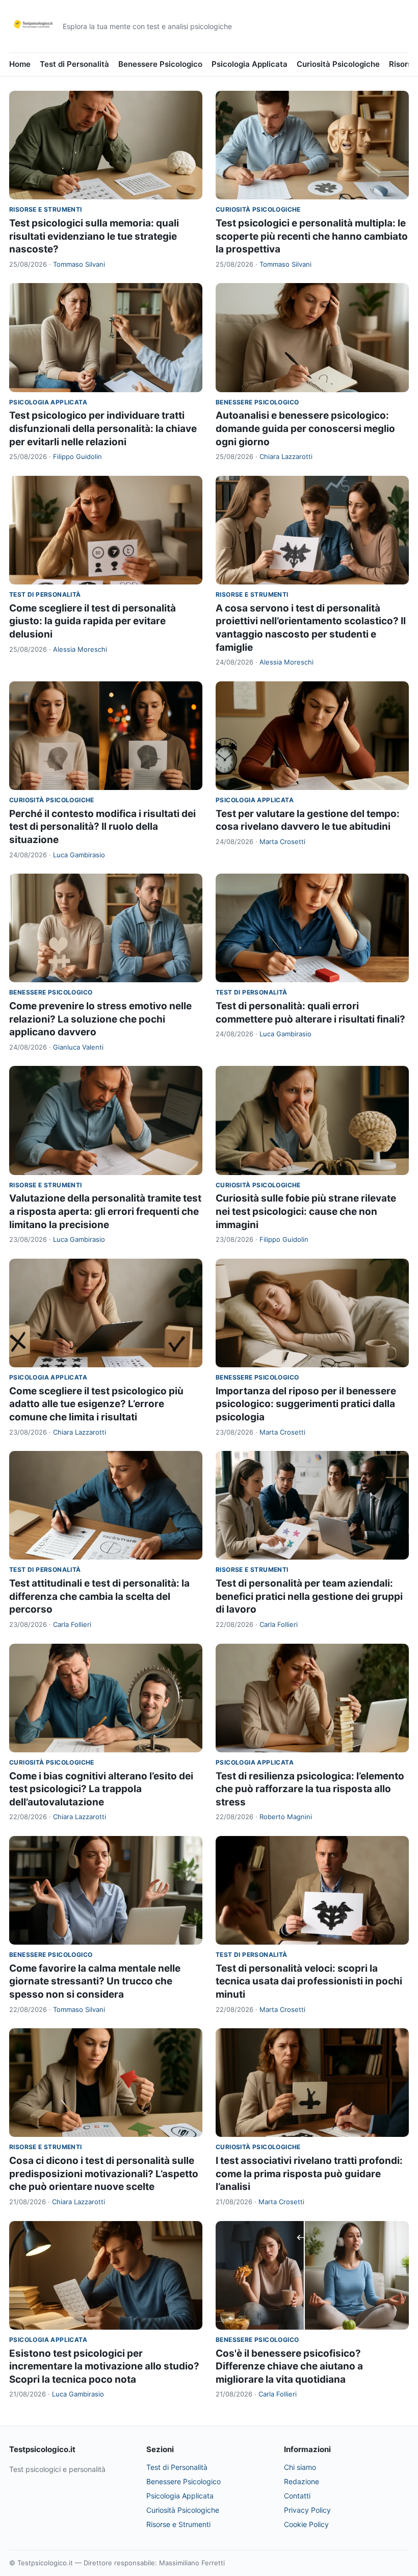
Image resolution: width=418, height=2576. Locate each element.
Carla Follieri (72, 1624)
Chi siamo (300, 2467)
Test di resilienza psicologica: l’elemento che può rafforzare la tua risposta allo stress (310, 1789)
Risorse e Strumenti (46, 209)
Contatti (297, 2496)
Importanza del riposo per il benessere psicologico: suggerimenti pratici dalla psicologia (306, 1404)
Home (20, 64)
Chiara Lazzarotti (286, 456)
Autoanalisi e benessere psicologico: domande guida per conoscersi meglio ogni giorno (305, 428)
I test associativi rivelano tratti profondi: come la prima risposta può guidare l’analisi (309, 2174)
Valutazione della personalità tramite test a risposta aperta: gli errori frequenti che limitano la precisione (105, 1211)
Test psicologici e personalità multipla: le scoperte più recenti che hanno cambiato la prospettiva (312, 236)
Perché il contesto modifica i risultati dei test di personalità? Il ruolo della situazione (102, 827)
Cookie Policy (306, 2524)
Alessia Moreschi (80, 649)
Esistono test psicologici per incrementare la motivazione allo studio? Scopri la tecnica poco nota (104, 2366)
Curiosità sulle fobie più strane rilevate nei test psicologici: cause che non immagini (306, 1211)
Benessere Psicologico (160, 64)
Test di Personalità (74, 64)
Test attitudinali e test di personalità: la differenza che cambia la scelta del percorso (99, 1596)
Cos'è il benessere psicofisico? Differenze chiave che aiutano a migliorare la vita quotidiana (289, 2366)
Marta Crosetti (282, 841)
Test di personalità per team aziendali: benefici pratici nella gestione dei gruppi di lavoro (309, 1596)
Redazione (302, 2481)
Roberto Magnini (286, 1817)
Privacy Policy (307, 2510)
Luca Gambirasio (79, 855)
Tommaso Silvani (79, 264)
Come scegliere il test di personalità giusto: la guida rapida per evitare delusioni (93, 621)
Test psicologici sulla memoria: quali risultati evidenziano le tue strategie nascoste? (94, 236)
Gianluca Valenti (78, 1047)
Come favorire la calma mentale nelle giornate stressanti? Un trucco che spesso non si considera (95, 1981)
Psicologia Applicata (250, 64)
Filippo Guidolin (77, 456)
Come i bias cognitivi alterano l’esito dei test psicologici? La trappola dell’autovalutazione (101, 1789)
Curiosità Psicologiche (338, 64)
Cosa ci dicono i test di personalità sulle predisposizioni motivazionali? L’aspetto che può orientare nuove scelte (104, 2174)
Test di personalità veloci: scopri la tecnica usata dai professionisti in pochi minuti (309, 1981)
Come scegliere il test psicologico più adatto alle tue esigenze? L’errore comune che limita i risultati (96, 1404)
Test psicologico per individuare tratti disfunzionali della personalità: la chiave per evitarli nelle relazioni (103, 428)
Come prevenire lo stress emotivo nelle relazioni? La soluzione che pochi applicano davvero (100, 1019)
